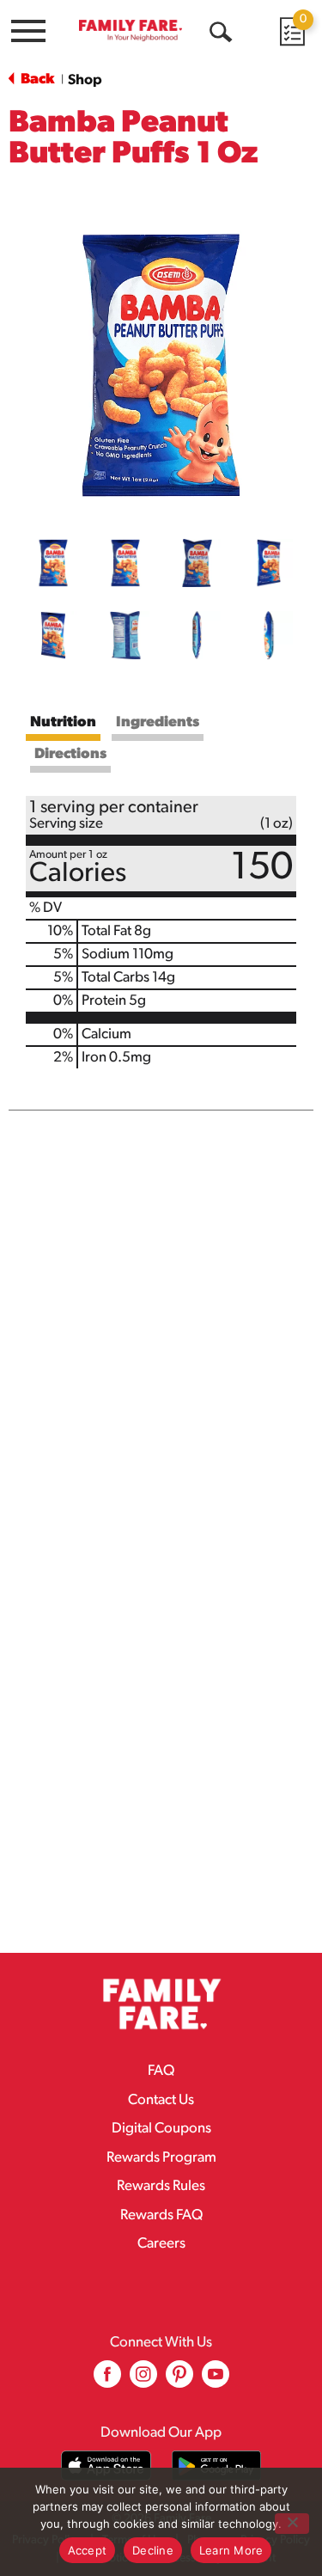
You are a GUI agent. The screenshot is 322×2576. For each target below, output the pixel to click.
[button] (53, 563)
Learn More (231, 2550)
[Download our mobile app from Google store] (217, 2466)
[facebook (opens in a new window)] (107, 2380)
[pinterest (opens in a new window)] (179, 2380)
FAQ (161, 2071)
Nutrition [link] (63, 722)
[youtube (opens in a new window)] (216, 2380)
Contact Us (161, 2100)
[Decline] (292, 2524)
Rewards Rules (161, 2186)
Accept (88, 2550)
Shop (85, 80)
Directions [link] (70, 754)
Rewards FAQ (161, 2215)
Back (36, 80)
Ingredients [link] (158, 722)
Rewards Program (161, 2158)
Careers (161, 2244)
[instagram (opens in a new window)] (143, 2380)
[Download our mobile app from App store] (106, 2466)
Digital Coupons (161, 2129)
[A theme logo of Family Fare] (131, 30)
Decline (153, 2550)
